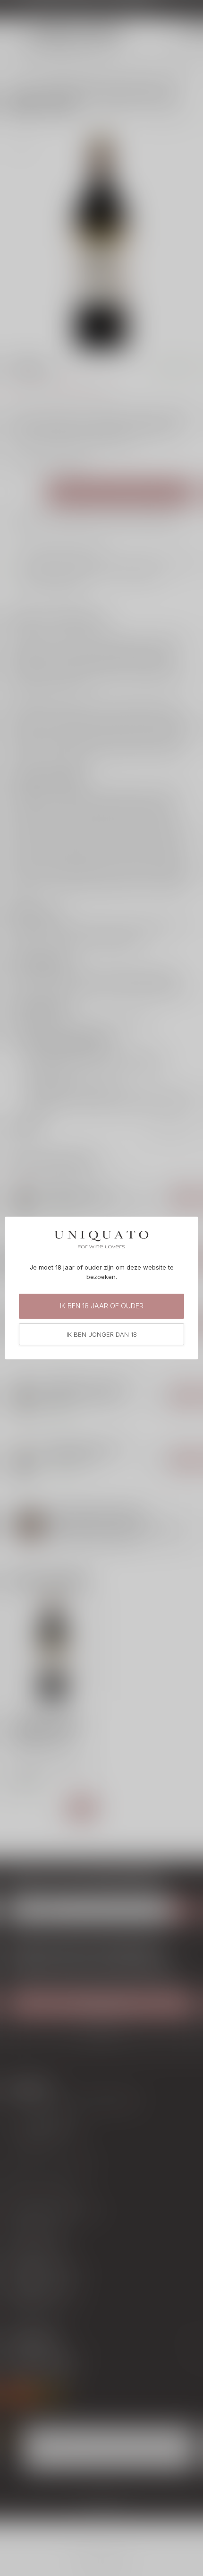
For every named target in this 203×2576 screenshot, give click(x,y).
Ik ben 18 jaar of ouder (102, 1306)
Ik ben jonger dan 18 (102, 1334)
